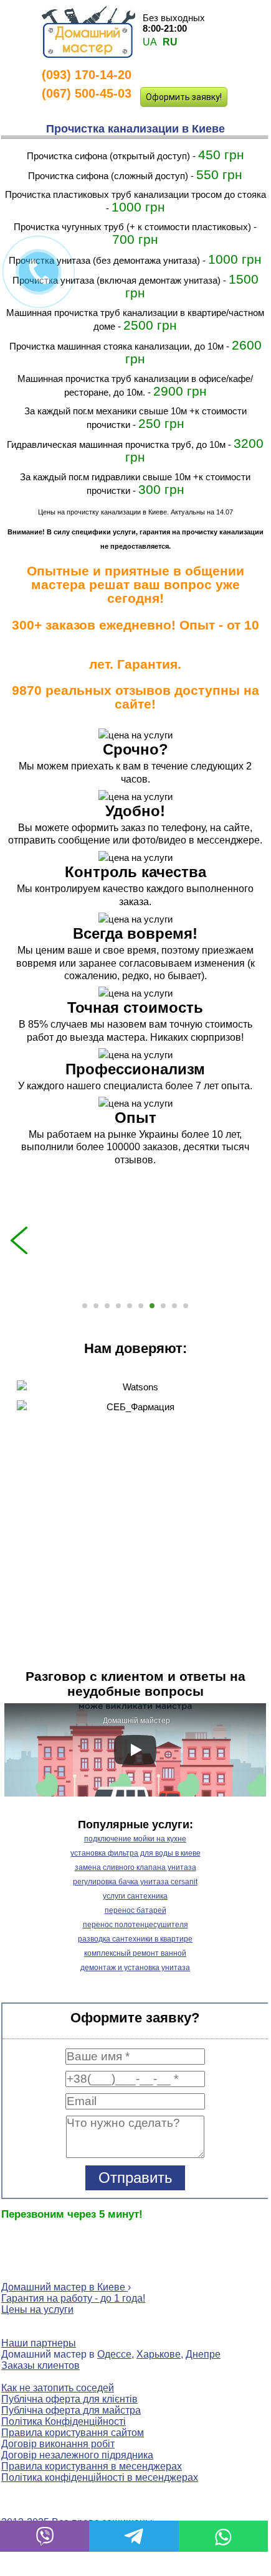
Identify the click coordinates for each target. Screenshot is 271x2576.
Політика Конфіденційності (64, 2421)
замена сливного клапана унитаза (135, 1867)
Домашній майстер (136, 1721)
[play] (135, 1750)
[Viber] (45, 2536)
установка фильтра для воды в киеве (135, 1853)
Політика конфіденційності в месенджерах (100, 2477)
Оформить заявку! (184, 97)
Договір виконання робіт (58, 2444)
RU (170, 42)
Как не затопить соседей (58, 2388)
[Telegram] (134, 2536)
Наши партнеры (39, 2343)
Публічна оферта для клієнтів (69, 2399)
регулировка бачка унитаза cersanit (135, 1882)
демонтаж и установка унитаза (135, 1968)
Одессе (114, 2354)
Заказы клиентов (40, 2365)
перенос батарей (135, 1910)
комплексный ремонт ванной (135, 1953)
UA (150, 42)
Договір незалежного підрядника (77, 2455)
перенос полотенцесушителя (135, 1925)
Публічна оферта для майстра (71, 2410)
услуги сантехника (135, 1896)
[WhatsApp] (223, 2536)
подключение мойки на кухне (135, 1839)
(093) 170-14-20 (87, 75)
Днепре (203, 2354)
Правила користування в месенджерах (92, 2466)
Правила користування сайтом (73, 2433)
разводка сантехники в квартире (135, 1939)
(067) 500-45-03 (87, 93)
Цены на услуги (37, 2309)
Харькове (159, 2354)
